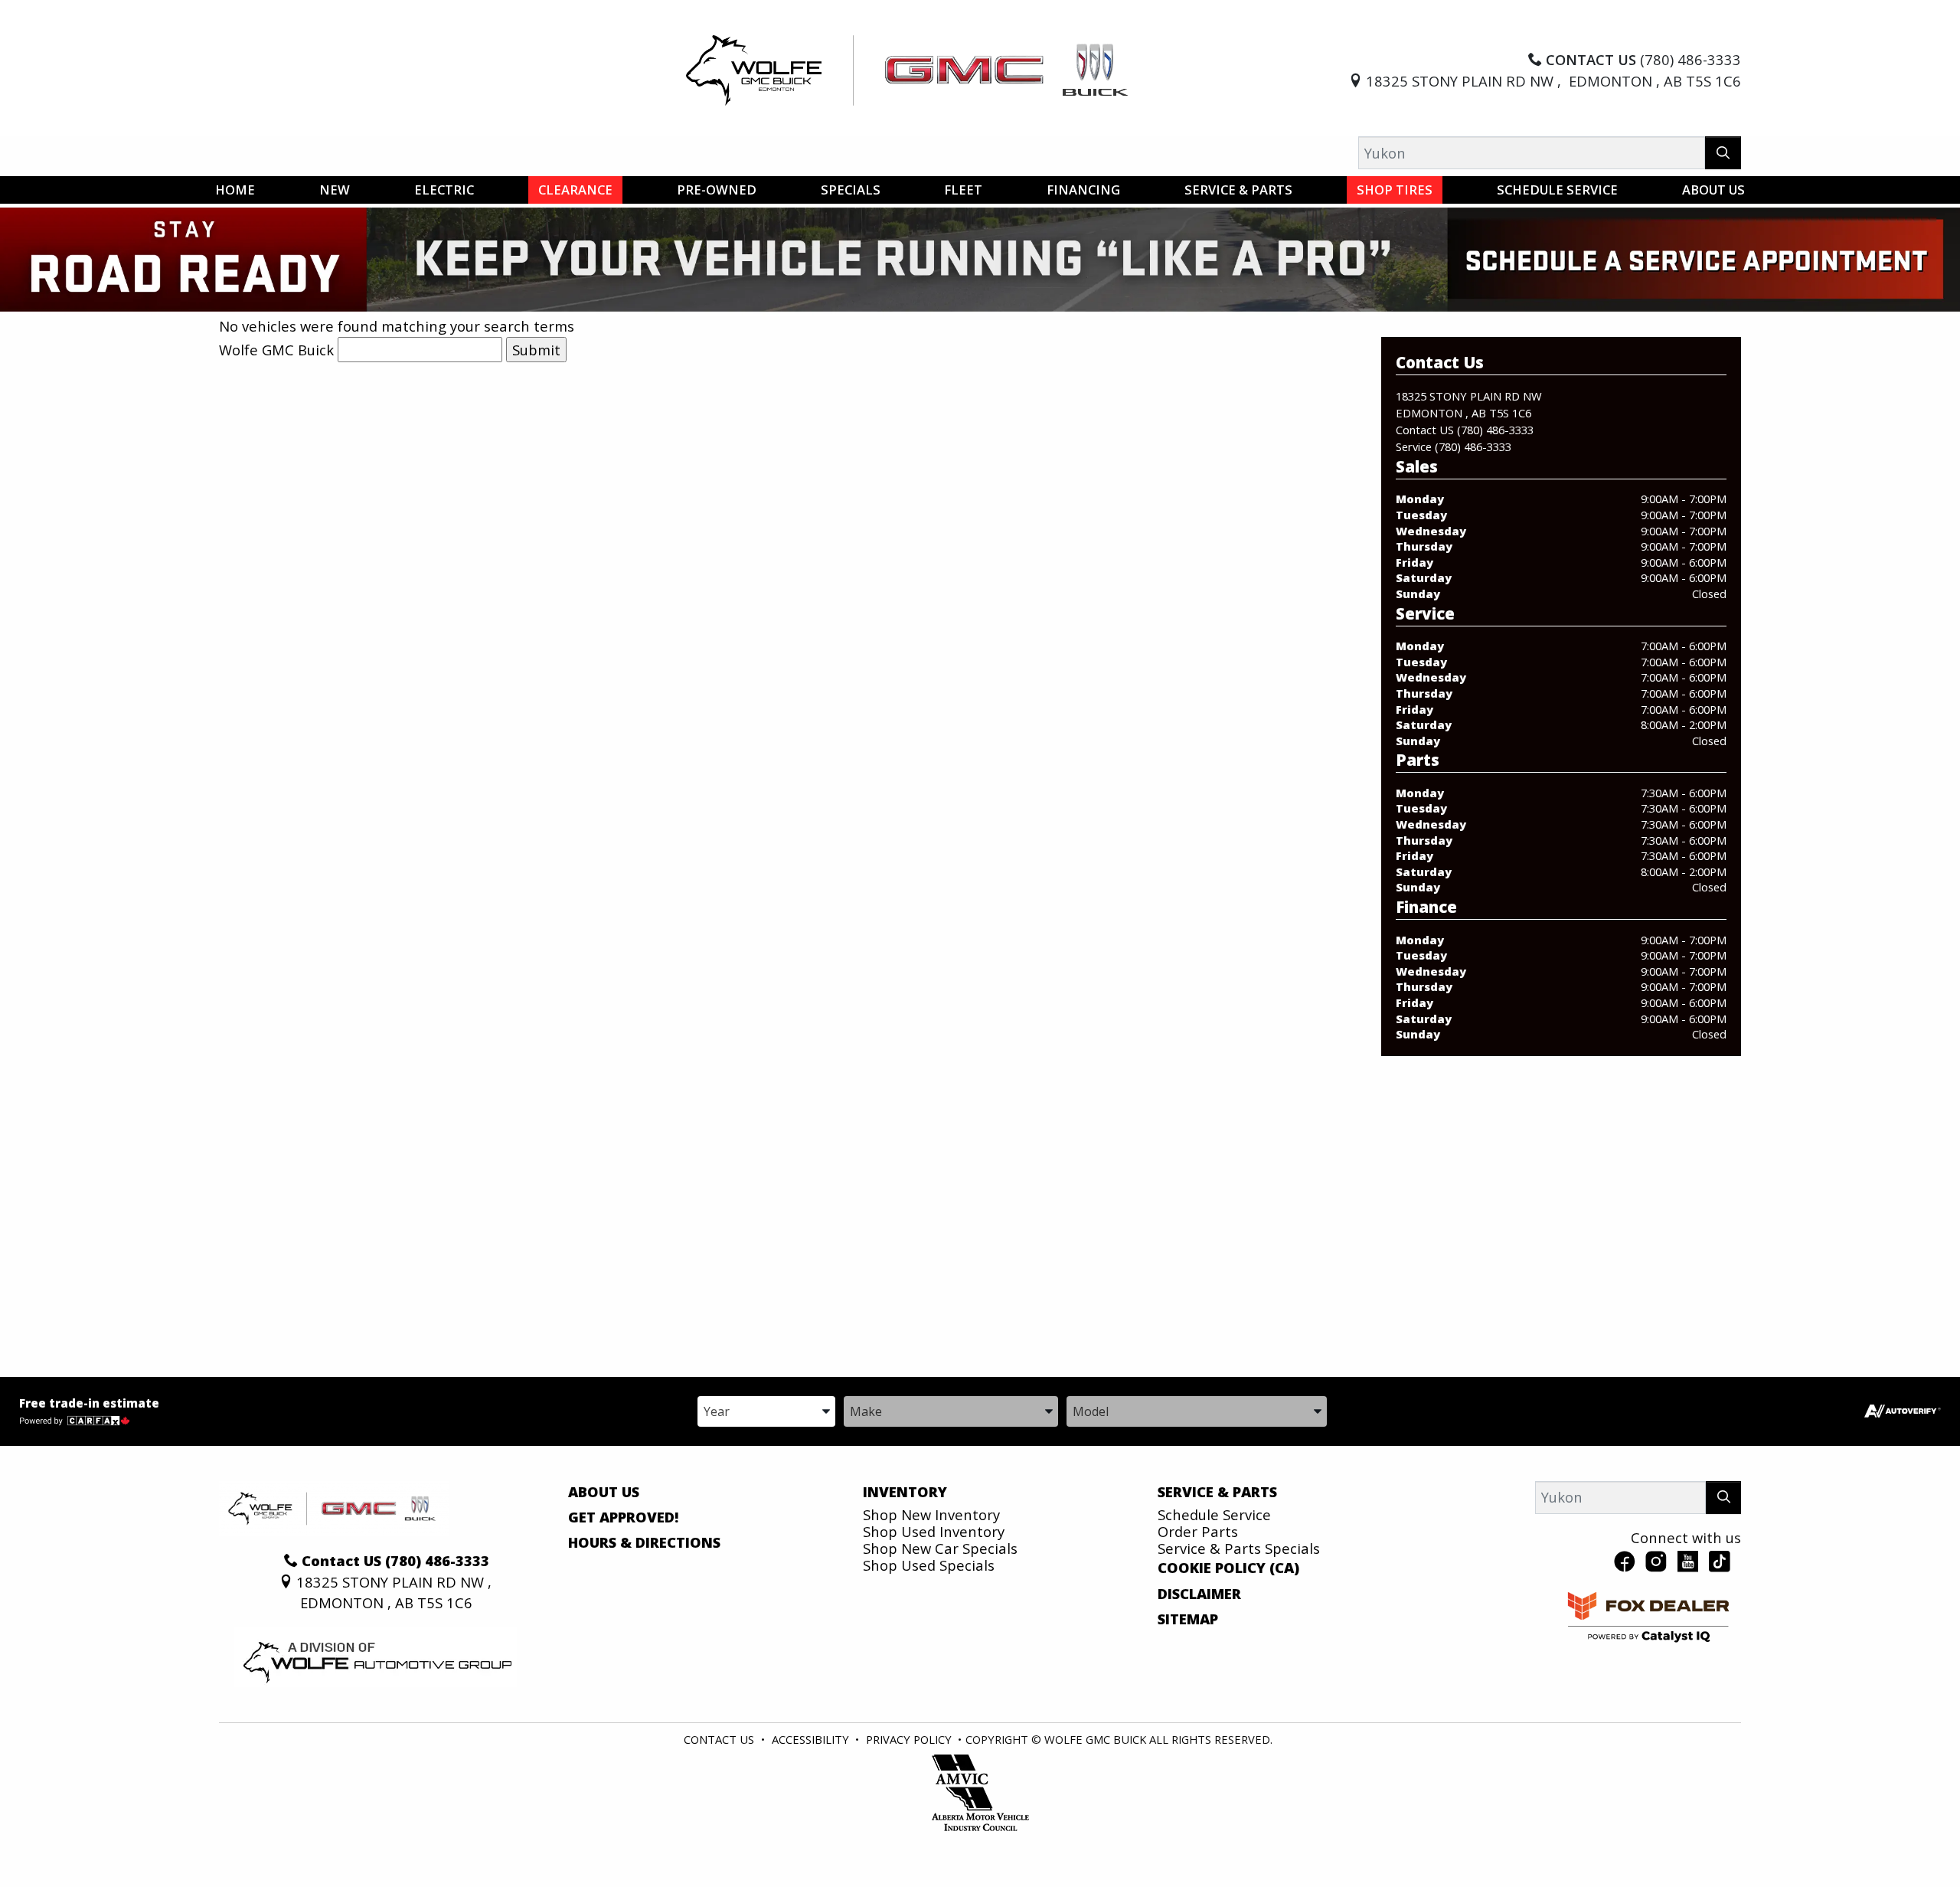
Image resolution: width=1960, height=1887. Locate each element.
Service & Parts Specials (1239, 1548)
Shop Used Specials (929, 1565)
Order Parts (1198, 1531)
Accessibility (810, 1739)
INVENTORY (905, 1492)
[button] (235, 190)
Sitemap (1188, 1619)
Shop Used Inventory (934, 1531)
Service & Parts (1217, 1492)
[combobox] (766, 1410)
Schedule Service (1214, 1514)
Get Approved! (624, 1517)
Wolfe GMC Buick (276, 350)
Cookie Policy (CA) (1228, 1568)
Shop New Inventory (931, 1514)
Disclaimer (1199, 1594)
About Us (604, 1492)
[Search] (1723, 153)
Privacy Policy (909, 1739)
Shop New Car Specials (940, 1548)
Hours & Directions (644, 1542)
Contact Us (719, 1739)
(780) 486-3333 (1495, 430)
